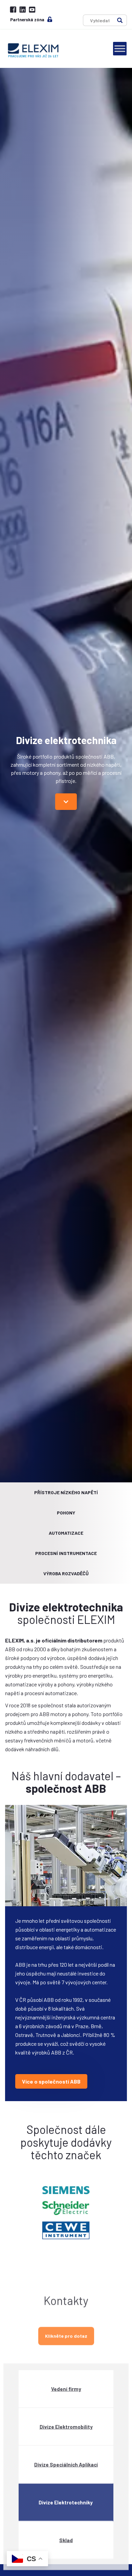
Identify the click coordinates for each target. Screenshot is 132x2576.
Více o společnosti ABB (51, 2081)
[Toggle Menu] (120, 48)
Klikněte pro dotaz (66, 2330)
